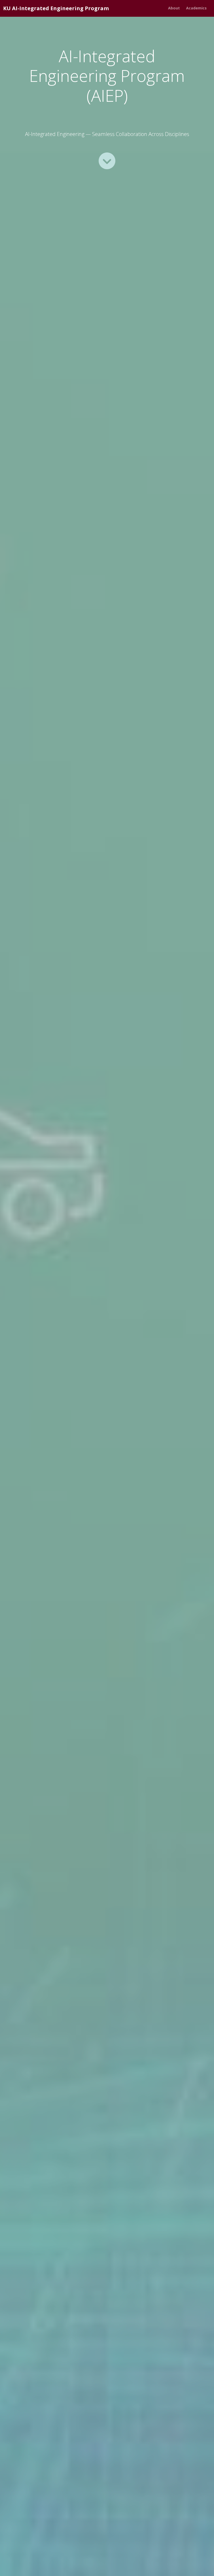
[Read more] (107, 161)
